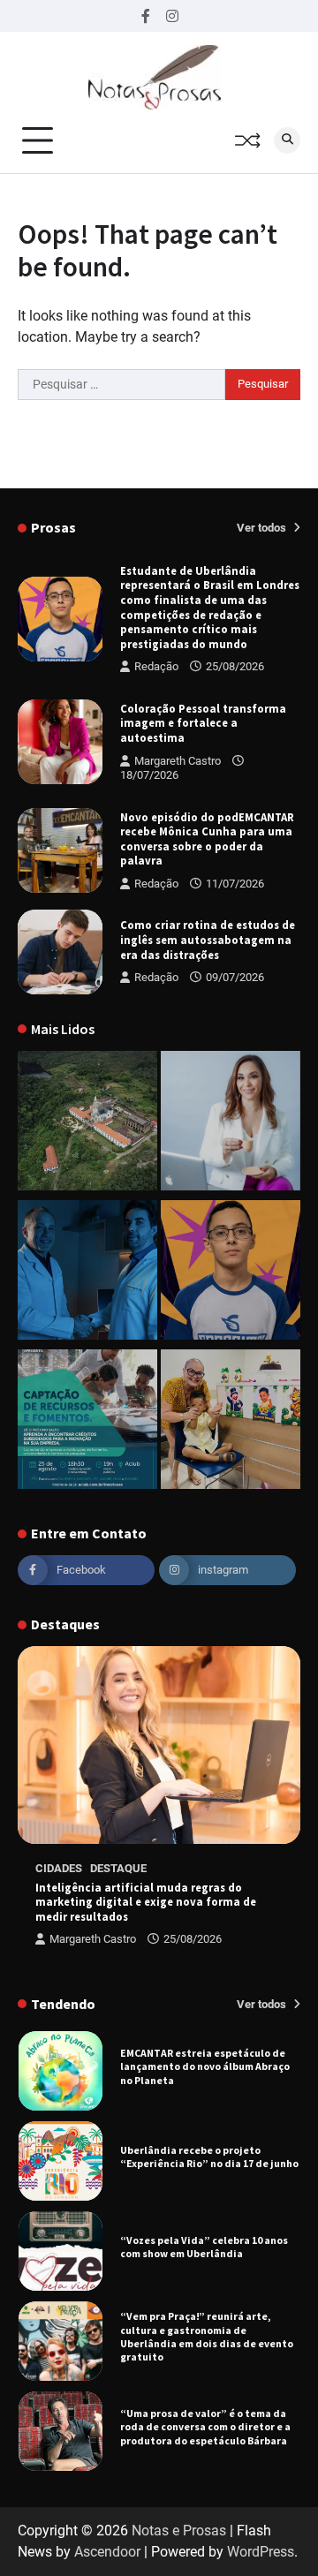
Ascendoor (107, 2552)
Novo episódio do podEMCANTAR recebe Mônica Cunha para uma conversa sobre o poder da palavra (207, 839)
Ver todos (263, 528)
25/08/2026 (235, 666)
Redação (156, 666)
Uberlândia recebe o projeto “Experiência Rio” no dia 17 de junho (209, 2157)
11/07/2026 (235, 884)
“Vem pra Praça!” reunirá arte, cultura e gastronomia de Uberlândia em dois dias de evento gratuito (207, 2336)
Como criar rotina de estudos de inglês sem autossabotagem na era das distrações (208, 939)
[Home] (231, 1124)
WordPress (261, 2552)
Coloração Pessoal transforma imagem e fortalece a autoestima (203, 723)
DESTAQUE (118, 1868)
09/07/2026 (235, 977)
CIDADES (59, 1868)
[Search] (287, 140)
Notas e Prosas (179, 2531)
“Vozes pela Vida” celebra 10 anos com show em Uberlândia (204, 2247)
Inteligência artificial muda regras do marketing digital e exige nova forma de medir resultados (146, 1902)
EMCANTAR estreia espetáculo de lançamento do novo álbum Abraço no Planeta (205, 2066)
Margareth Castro (178, 761)
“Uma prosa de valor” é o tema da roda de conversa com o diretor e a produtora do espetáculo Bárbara (205, 2427)
